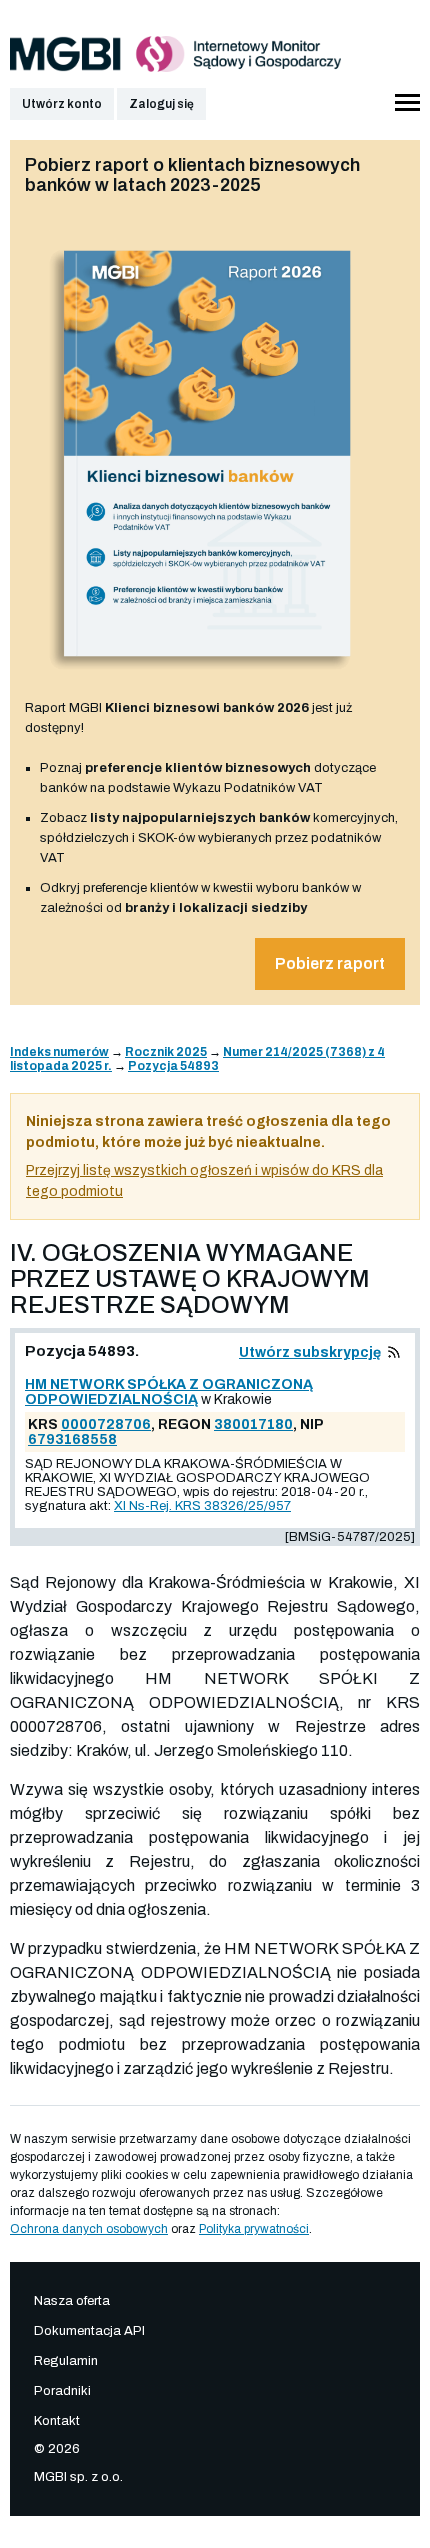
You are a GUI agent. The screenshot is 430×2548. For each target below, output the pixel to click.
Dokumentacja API (89, 2331)
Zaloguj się (161, 104)
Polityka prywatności (254, 2229)
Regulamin (66, 2361)
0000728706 (106, 1424)
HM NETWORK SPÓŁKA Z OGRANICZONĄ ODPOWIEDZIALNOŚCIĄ (169, 1392)
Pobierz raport (330, 963)
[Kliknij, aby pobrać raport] (207, 677)
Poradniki (62, 2391)
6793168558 (72, 1439)
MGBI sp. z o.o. (78, 2477)
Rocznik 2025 (166, 1052)
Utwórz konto (62, 104)
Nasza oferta (72, 2301)
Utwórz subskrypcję (310, 1352)
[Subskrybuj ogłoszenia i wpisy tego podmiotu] (394, 1352)
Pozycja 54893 (173, 1066)
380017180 (253, 1424)
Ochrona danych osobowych (89, 2229)
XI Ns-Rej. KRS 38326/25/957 (202, 1506)
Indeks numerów (59, 1052)
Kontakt (57, 2421)
